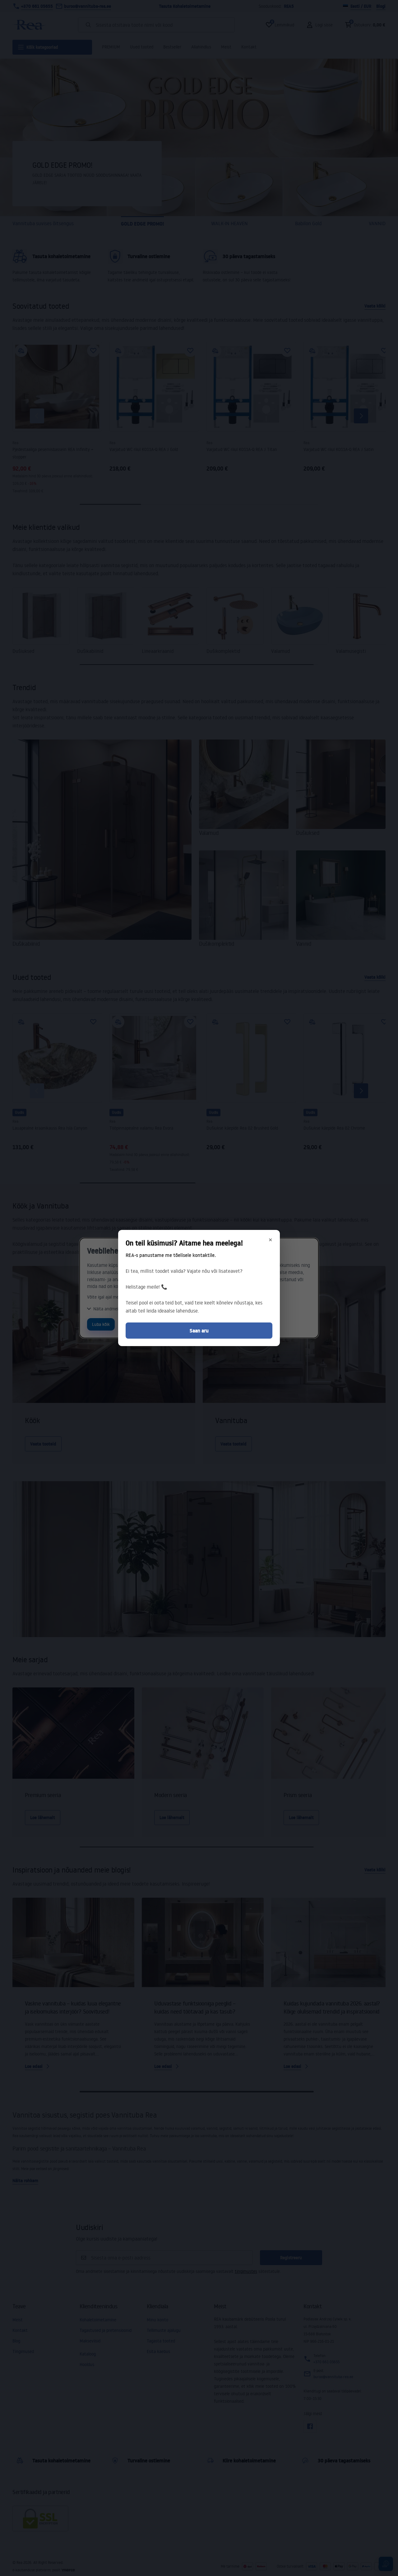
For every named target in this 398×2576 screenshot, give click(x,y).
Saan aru (199, 1331)
